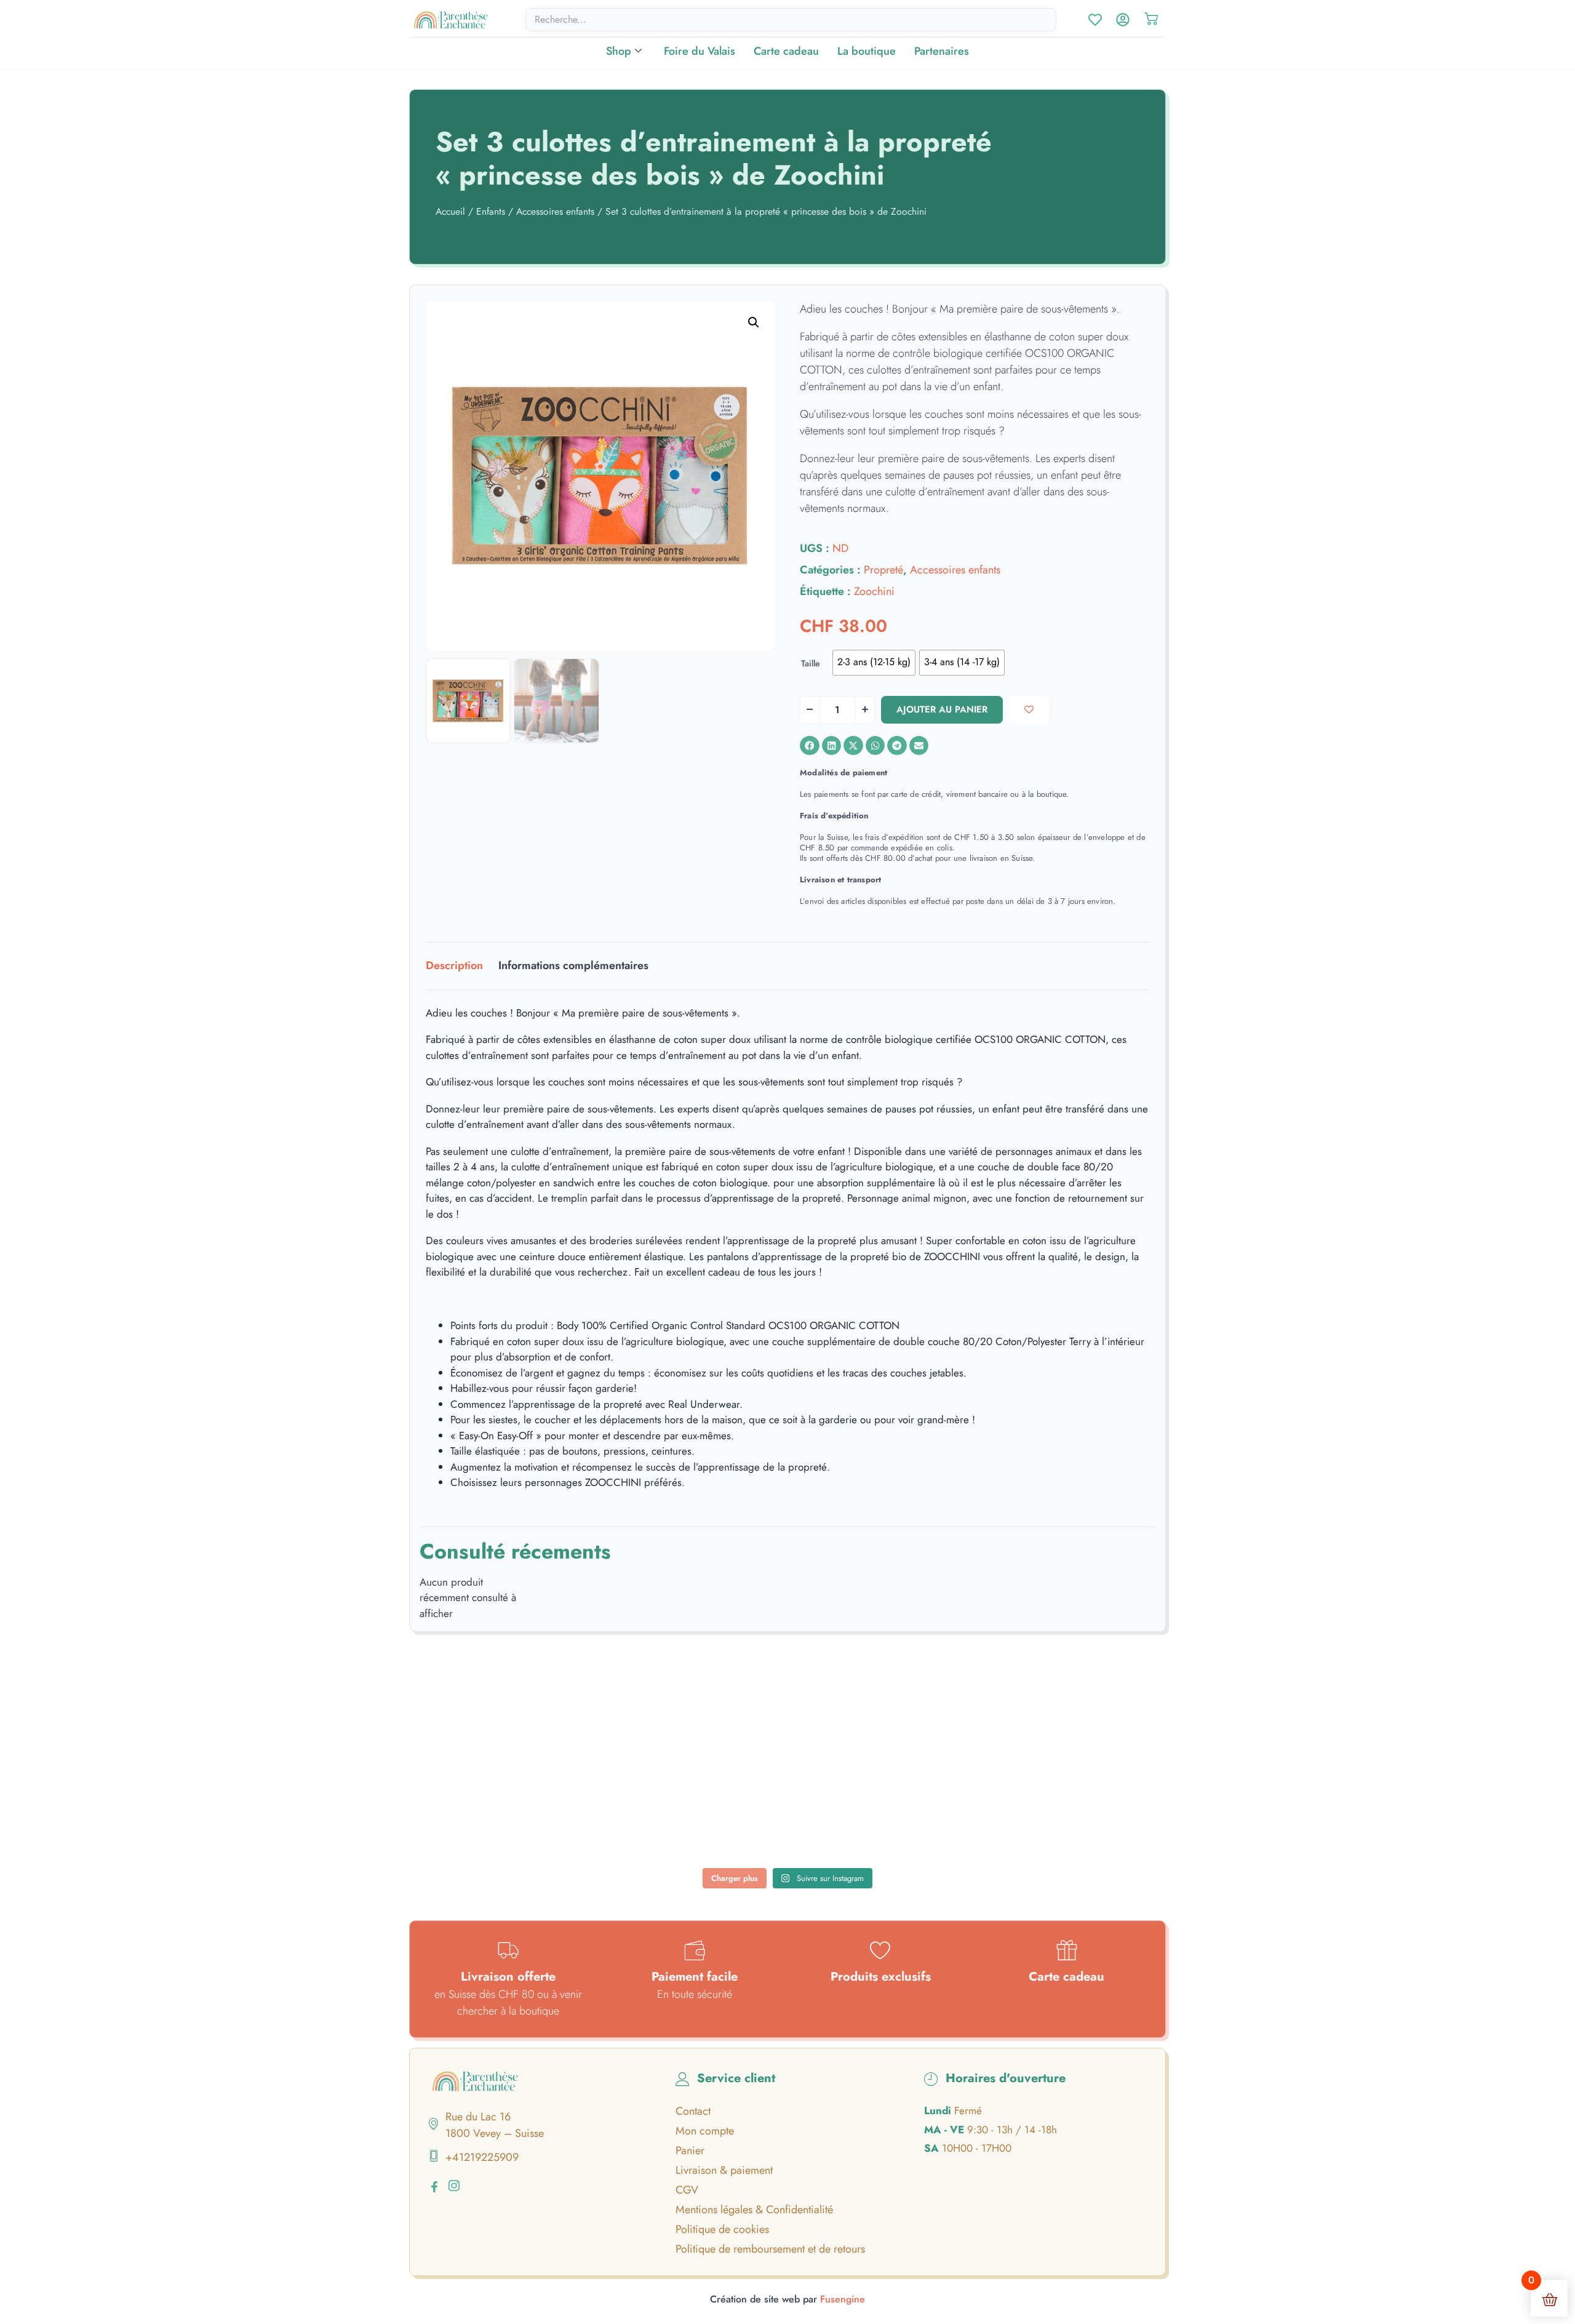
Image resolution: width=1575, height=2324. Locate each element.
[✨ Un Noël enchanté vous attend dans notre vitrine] (934, 1734)
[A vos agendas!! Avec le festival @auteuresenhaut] (787, 1819)
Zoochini (874, 591)
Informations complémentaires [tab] (573, 965)
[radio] (874, 663)
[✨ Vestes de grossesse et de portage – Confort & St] (642, 1819)
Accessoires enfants (555, 211)
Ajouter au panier (942, 709)
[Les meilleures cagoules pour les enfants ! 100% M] (1080, 1819)
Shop (619, 51)
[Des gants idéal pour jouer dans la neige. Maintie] (1080, 1734)
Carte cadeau (786, 51)
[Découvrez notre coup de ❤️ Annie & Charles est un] (787, 1734)
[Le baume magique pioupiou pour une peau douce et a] (495, 1819)
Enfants (491, 211)
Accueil (450, 211)
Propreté (883, 570)
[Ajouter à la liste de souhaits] (1029, 710)
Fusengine (843, 2299)
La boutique (867, 51)
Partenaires (942, 51)
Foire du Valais (700, 51)
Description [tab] (454, 965)
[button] (754, 322)
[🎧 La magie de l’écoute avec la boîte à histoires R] (495, 1734)
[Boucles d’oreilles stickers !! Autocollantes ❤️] (934, 1819)
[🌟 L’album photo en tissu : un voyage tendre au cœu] (642, 1734)
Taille (811, 663)
